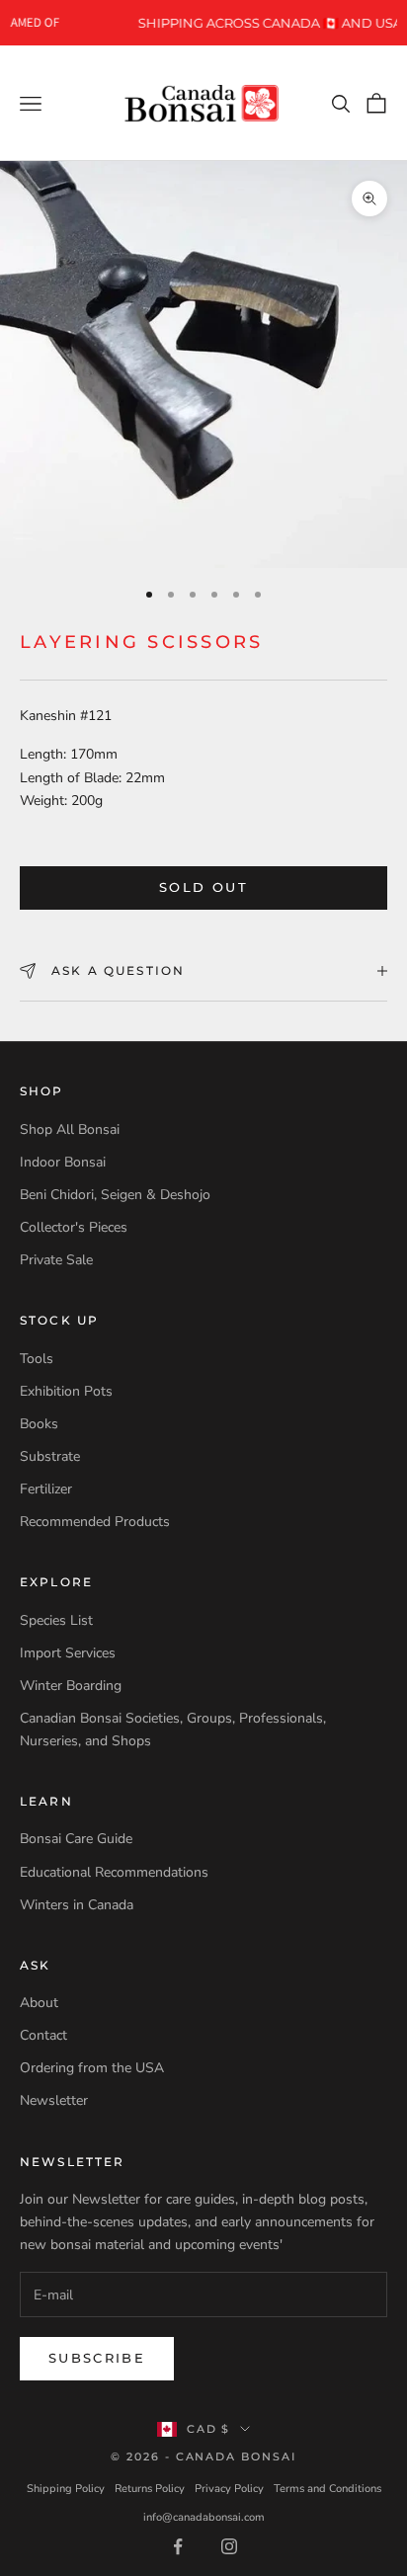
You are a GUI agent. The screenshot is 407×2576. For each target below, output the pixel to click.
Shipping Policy (66, 2489)
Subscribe (97, 2358)
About (39, 2003)
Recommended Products (95, 1522)
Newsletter (54, 2100)
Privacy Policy (229, 2489)
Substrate (50, 1456)
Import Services (68, 1653)
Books (39, 1424)
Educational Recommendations (114, 1872)
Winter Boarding (71, 1686)
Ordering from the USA (92, 2068)
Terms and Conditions (327, 2489)
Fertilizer (46, 1489)
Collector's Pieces (74, 1227)
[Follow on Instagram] (229, 2546)
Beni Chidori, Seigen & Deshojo (115, 1195)
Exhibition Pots (66, 1391)
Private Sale (56, 1260)
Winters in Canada (77, 1905)
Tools (37, 1359)
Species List (56, 1620)
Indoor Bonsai (63, 1162)
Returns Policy (150, 2489)
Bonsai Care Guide (76, 1839)
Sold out (203, 887)
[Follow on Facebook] (178, 2546)
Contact (43, 2035)
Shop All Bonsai (70, 1129)
